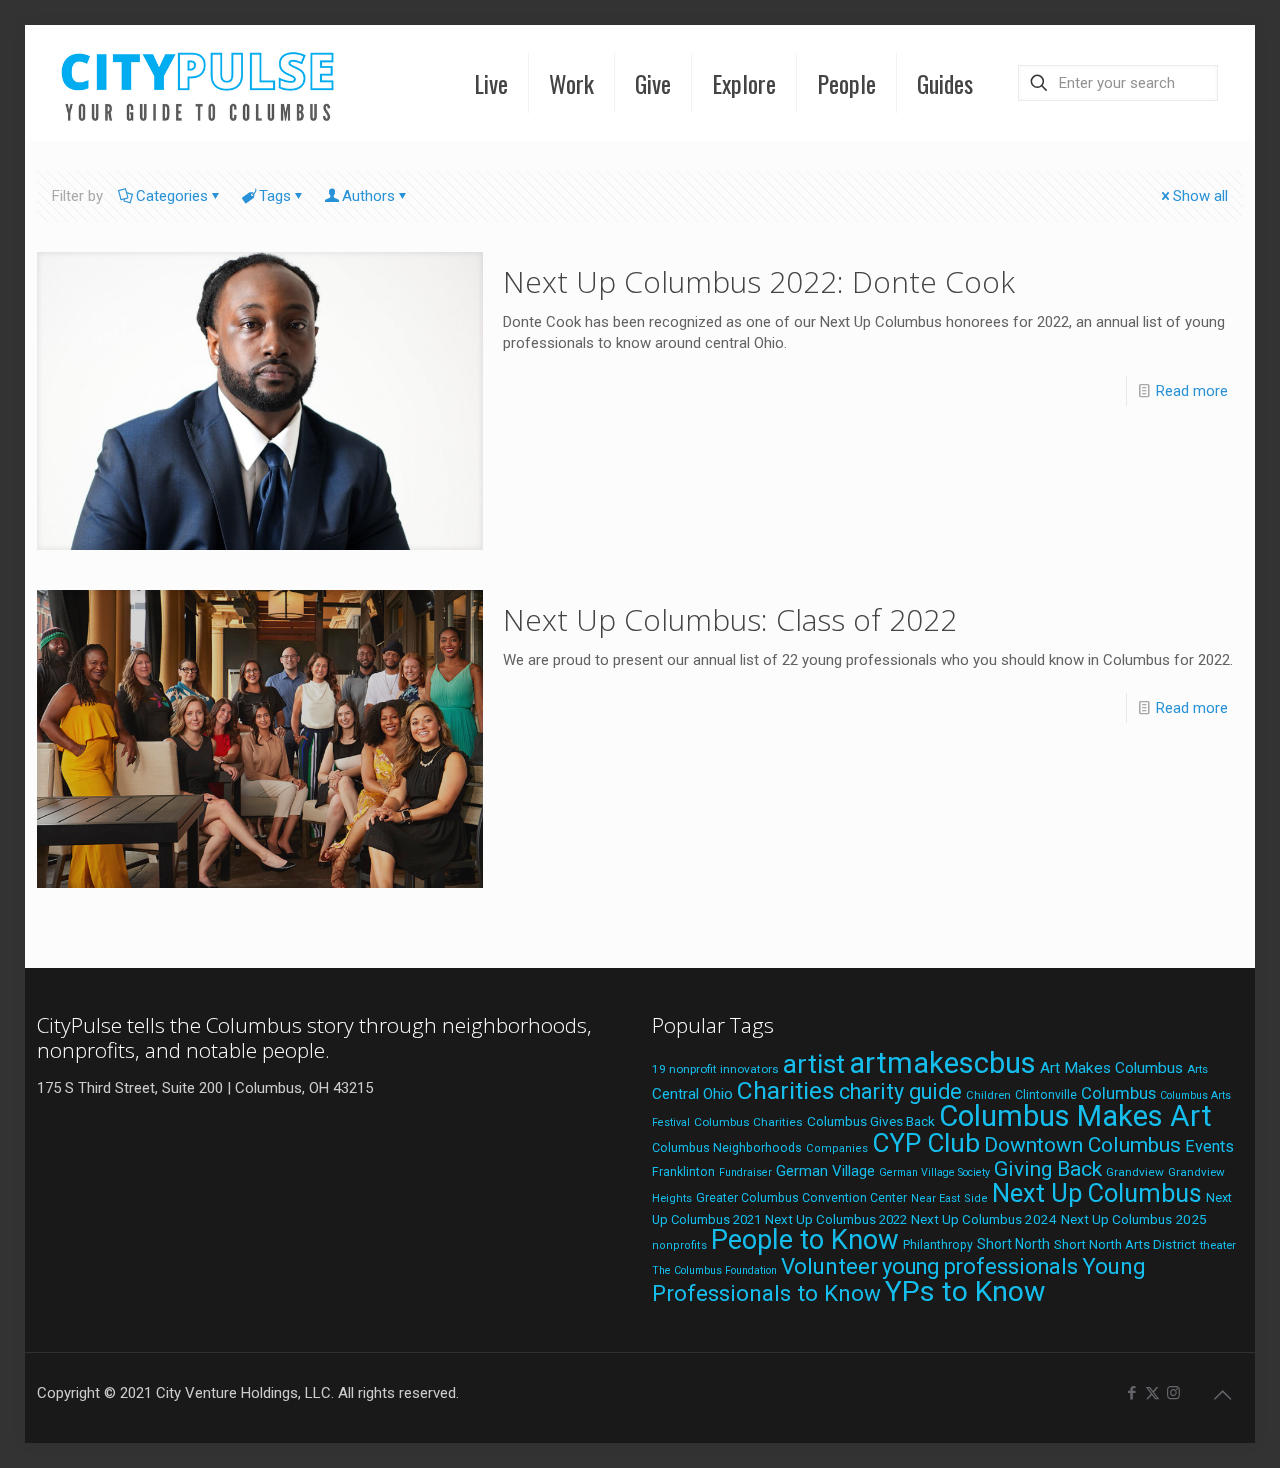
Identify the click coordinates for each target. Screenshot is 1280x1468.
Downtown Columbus (1082, 1145)
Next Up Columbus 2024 (984, 1219)
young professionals (980, 1266)
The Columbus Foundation (714, 1270)
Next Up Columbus (1097, 1193)
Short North (1013, 1244)
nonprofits (679, 1245)
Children (988, 1095)
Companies (837, 1148)
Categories (172, 196)
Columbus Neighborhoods (727, 1147)
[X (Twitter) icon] (1152, 1393)
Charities (786, 1090)
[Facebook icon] (1131, 1393)
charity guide (900, 1091)
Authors (368, 196)
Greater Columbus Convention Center (801, 1198)
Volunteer (829, 1266)
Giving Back (1048, 1169)
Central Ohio (692, 1094)
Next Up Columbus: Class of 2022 (730, 619)
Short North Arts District (1125, 1244)
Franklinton (683, 1172)
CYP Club (926, 1143)
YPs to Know (965, 1291)
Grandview (1135, 1172)
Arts (1197, 1069)
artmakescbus (942, 1063)
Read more (1192, 391)
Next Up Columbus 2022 (836, 1219)
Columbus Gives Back (871, 1121)
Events (1209, 1146)
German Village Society (934, 1172)
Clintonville (1046, 1095)
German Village (825, 1171)
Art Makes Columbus (1111, 1068)
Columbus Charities (748, 1122)
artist (814, 1064)
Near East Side (949, 1198)
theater (1218, 1245)
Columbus (1118, 1093)
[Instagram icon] (1173, 1393)
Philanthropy (938, 1245)
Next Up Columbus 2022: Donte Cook (759, 281)
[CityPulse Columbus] (198, 82)
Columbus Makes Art (1075, 1116)
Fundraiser (745, 1172)
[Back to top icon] (1222, 1395)
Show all (1200, 196)
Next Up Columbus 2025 (1134, 1219)
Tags (275, 196)
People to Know (805, 1240)
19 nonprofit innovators (715, 1069)
